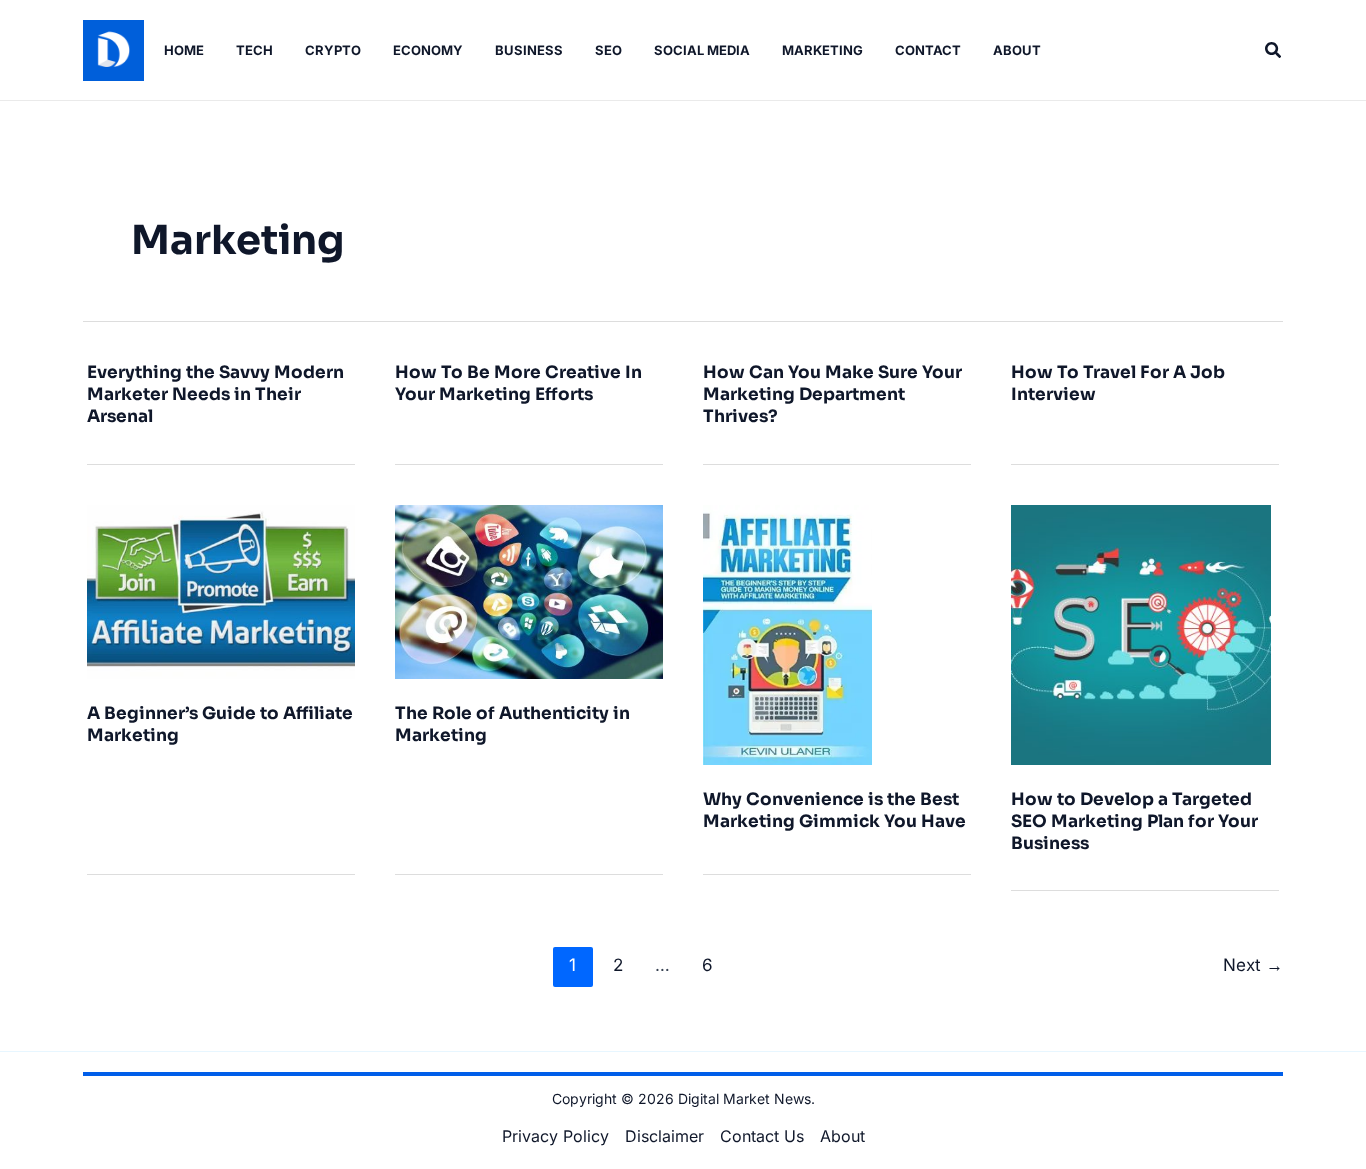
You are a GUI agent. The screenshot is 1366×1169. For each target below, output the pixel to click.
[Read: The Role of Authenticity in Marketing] (529, 590)
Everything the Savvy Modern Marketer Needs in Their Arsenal (215, 394)
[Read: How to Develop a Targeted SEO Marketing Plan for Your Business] (1141, 633)
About (842, 1136)
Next (1253, 964)
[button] (1274, 50)
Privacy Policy (555, 1136)
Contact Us (762, 1136)
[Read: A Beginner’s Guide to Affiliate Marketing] (221, 590)
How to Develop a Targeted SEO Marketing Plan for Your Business (1134, 821)
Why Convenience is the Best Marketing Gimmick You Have (834, 810)
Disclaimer (664, 1136)
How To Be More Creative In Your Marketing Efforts (518, 383)
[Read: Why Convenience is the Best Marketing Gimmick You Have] (787, 633)
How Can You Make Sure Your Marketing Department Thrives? (832, 394)
